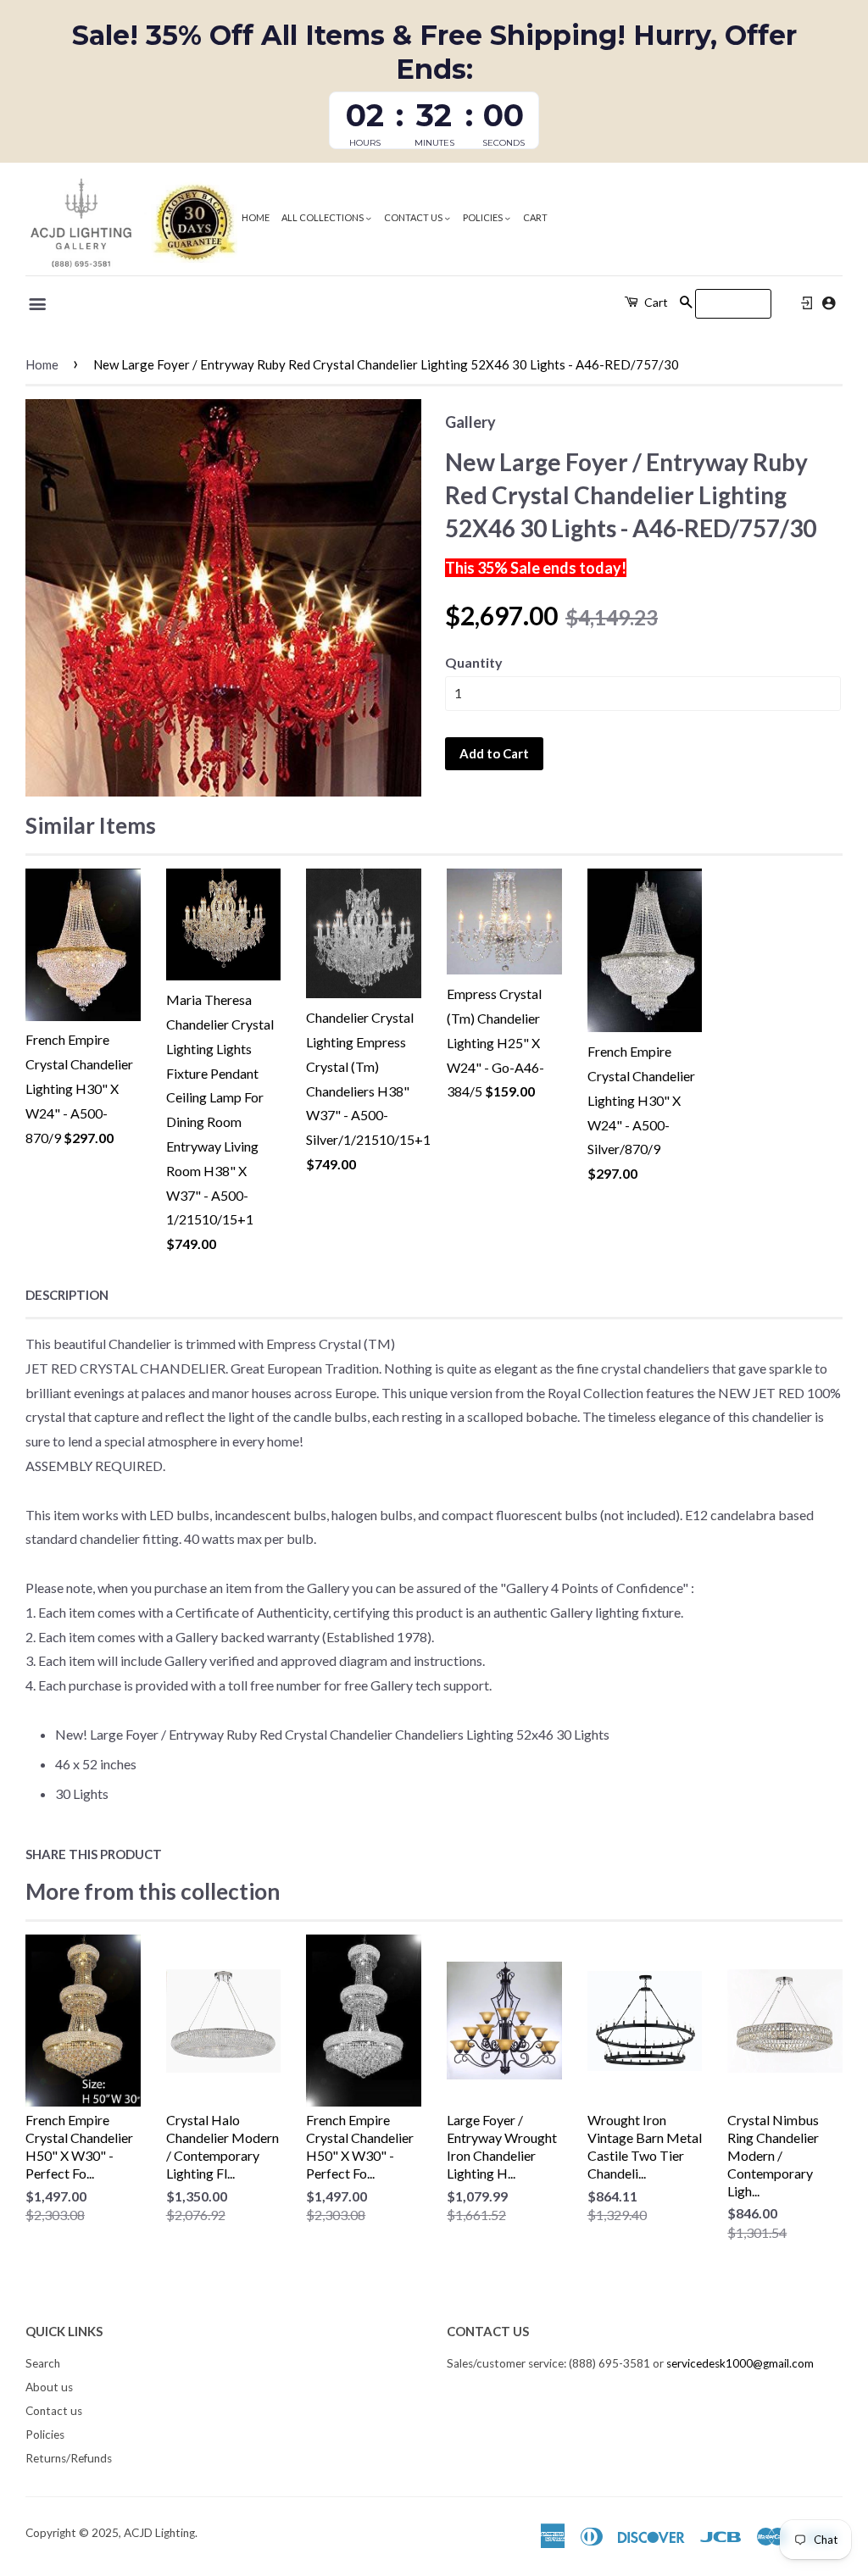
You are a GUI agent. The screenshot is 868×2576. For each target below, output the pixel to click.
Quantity (474, 662)
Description (67, 1295)
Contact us (414, 217)
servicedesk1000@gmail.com (740, 2363)
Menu (39, 304)
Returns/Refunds (69, 2458)
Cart (535, 217)
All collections (323, 217)
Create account (829, 303)
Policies (484, 217)
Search (43, 2363)
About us (49, 2387)
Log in (807, 303)
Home (256, 217)
